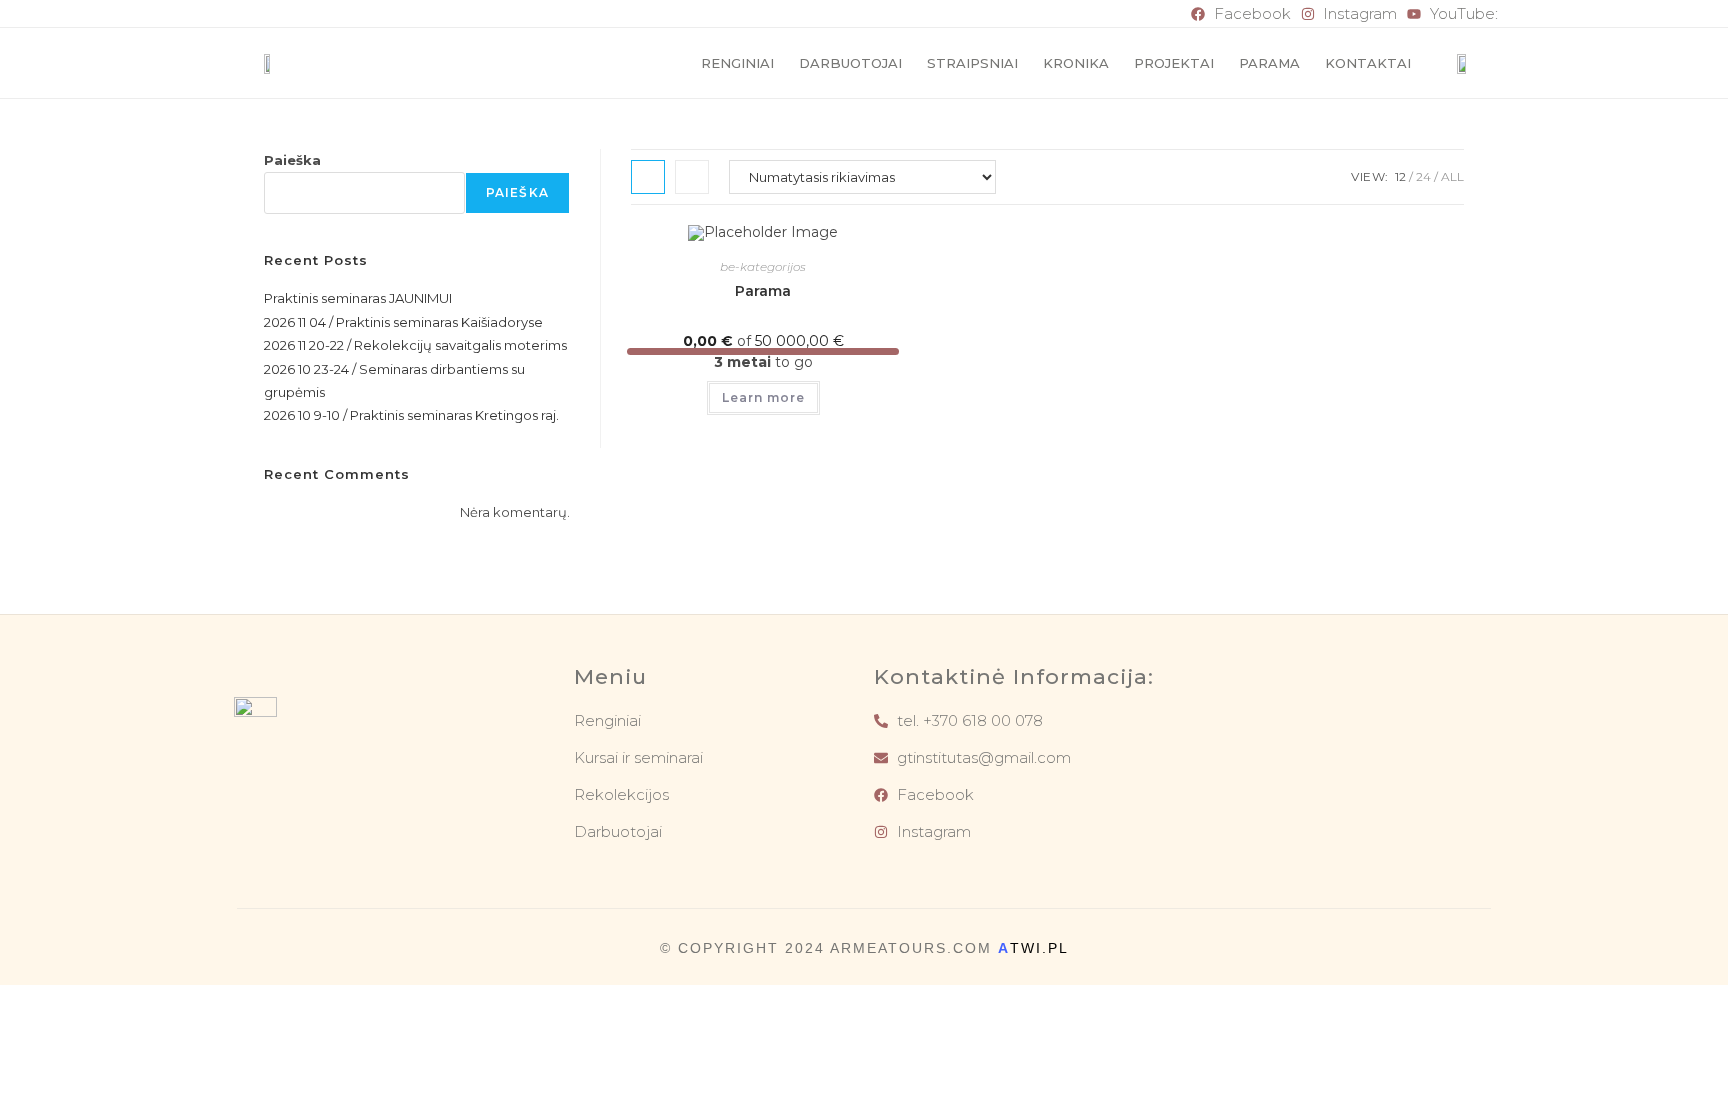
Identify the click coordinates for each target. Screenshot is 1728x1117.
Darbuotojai (850, 63)
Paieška (292, 160)
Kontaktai (1368, 63)
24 (1423, 176)
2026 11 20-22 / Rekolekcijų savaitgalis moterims (415, 345)
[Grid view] (648, 177)
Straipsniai (972, 63)
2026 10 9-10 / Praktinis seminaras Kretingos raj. (411, 415)
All (1452, 176)
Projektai (1174, 63)
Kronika (1076, 63)
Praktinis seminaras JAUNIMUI (358, 298)
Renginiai (737, 63)
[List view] (692, 177)
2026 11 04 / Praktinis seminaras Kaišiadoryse (403, 322)
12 (1400, 176)
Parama (1269, 63)
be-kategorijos (763, 266)
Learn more (763, 397)
